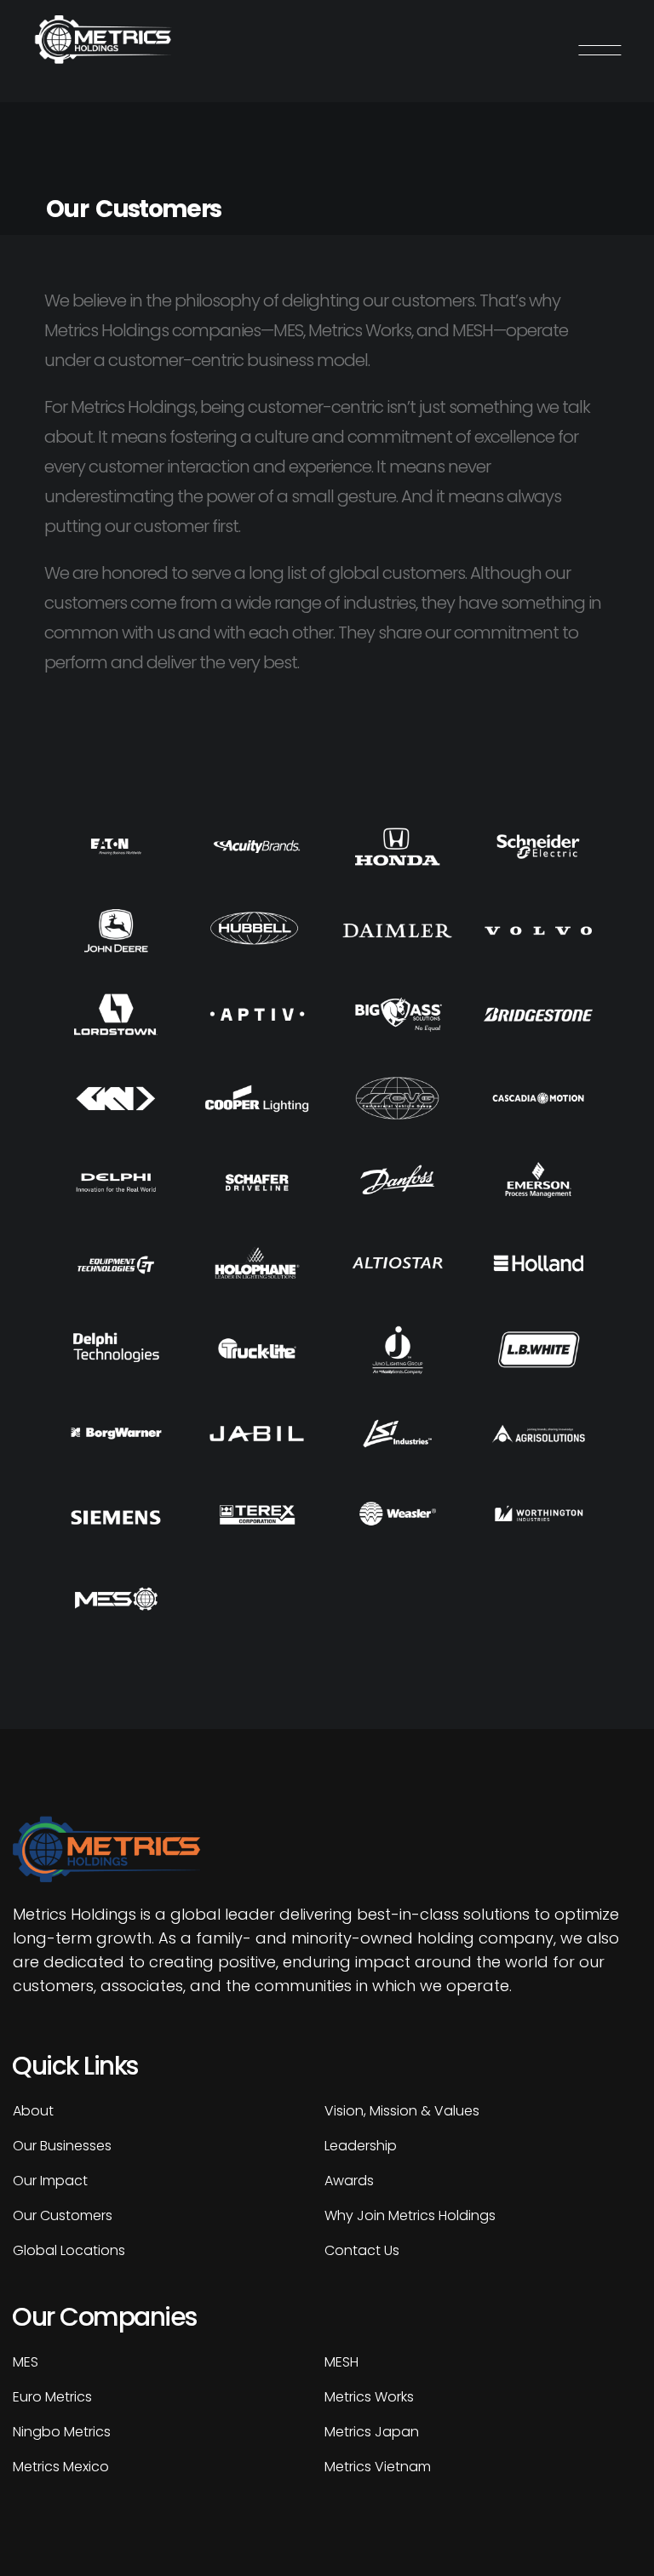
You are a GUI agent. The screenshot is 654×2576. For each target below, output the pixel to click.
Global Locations (69, 2250)
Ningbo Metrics (62, 2432)
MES (26, 2362)
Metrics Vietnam (378, 2467)
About (33, 2111)
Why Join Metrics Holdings (410, 2215)
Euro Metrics (52, 2397)
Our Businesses (62, 2146)
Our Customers (63, 2215)
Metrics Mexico (61, 2467)
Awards (349, 2181)
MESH (341, 2362)
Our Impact (50, 2181)
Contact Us (362, 2250)
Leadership (361, 2146)
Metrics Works (369, 2397)
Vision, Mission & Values (402, 2111)
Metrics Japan (372, 2432)
